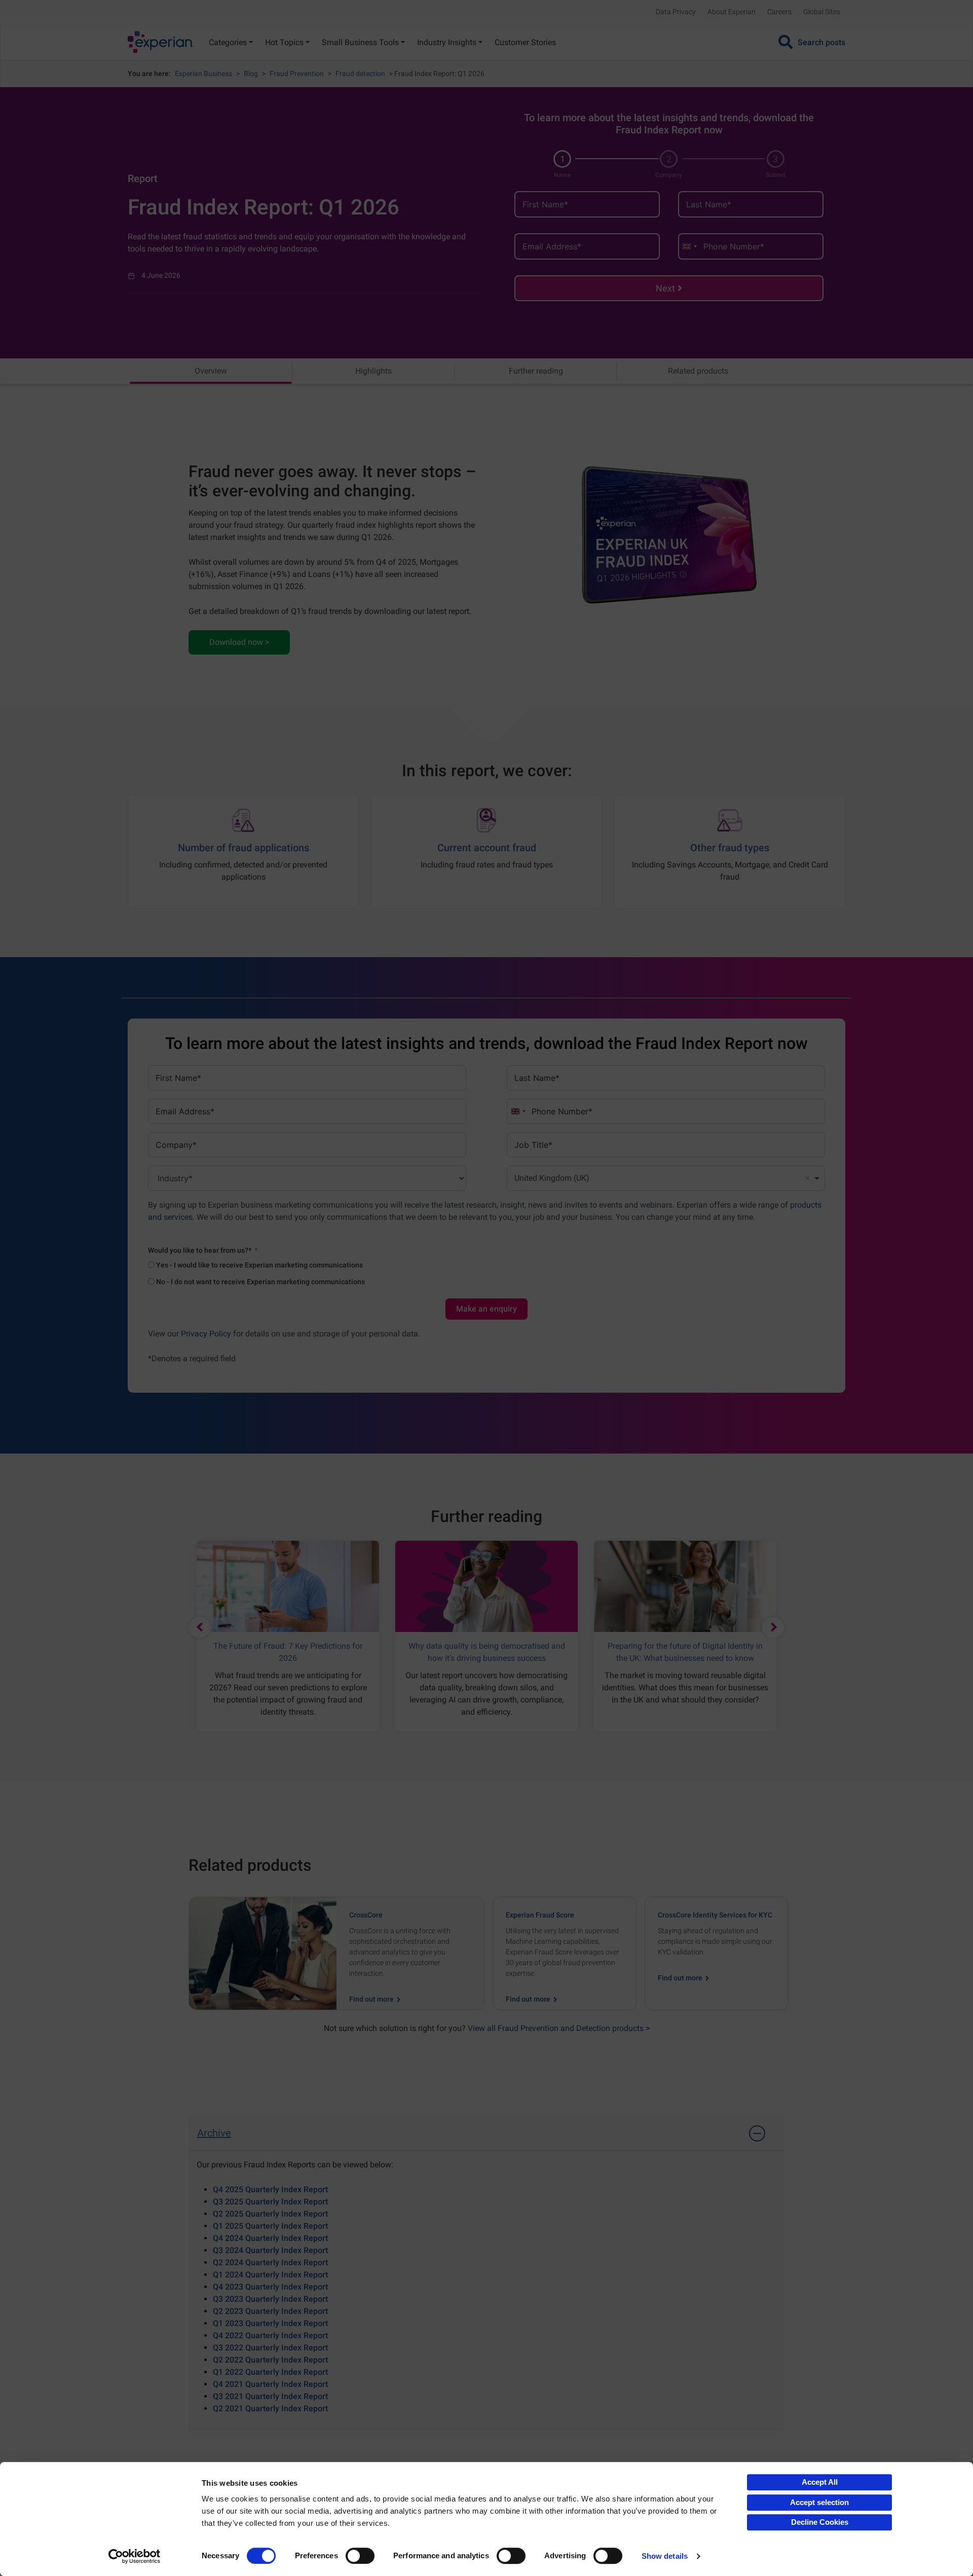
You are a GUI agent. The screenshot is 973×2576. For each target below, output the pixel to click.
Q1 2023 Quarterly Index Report (270, 2323)
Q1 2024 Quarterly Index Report (270, 2275)
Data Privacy (676, 12)
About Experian (732, 12)
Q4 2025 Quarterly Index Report (270, 2189)
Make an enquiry (486, 1309)
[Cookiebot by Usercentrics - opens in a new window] (135, 2556)
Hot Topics (284, 42)
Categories (228, 42)
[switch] (360, 2556)
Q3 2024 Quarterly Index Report (270, 2250)
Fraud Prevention (297, 74)
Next (665, 288)
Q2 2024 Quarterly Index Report (270, 2262)
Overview (211, 371)
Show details (665, 2556)
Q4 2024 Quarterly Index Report (270, 2238)
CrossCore (366, 1915)
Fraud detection (360, 74)
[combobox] (689, 246)
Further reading (536, 371)
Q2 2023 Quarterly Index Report (270, 2311)
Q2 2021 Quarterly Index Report (270, 2408)
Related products (698, 371)
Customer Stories (525, 42)
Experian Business (203, 74)
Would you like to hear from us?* (200, 1250)
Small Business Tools (360, 42)
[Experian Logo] (161, 42)
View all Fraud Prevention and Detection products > (559, 2028)
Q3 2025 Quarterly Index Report (270, 2202)
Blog (251, 74)
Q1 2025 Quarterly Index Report (270, 2226)
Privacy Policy (206, 1334)
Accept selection (819, 2502)
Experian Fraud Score (540, 1915)
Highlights (373, 371)
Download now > (239, 642)
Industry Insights (447, 42)
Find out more (372, 1999)
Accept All (820, 2482)
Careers (779, 12)
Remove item (807, 1178)
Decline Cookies (820, 2522)
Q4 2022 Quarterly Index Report (270, 2335)
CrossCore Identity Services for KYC (715, 1915)
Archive (214, 2133)
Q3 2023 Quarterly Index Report (270, 2299)
